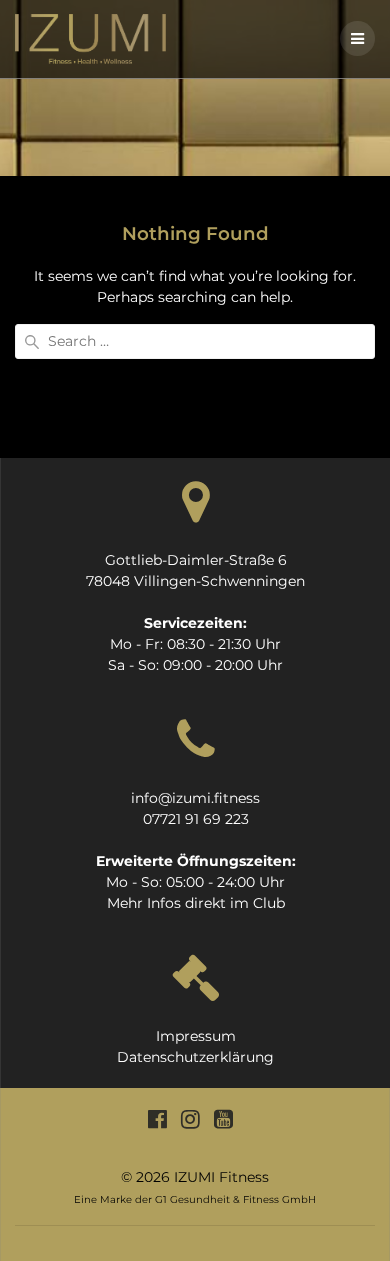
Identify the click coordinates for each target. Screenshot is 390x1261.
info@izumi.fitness (195, 798)
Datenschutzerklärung (195, 1057)
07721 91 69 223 (196, 819)
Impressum (196, 1036)
